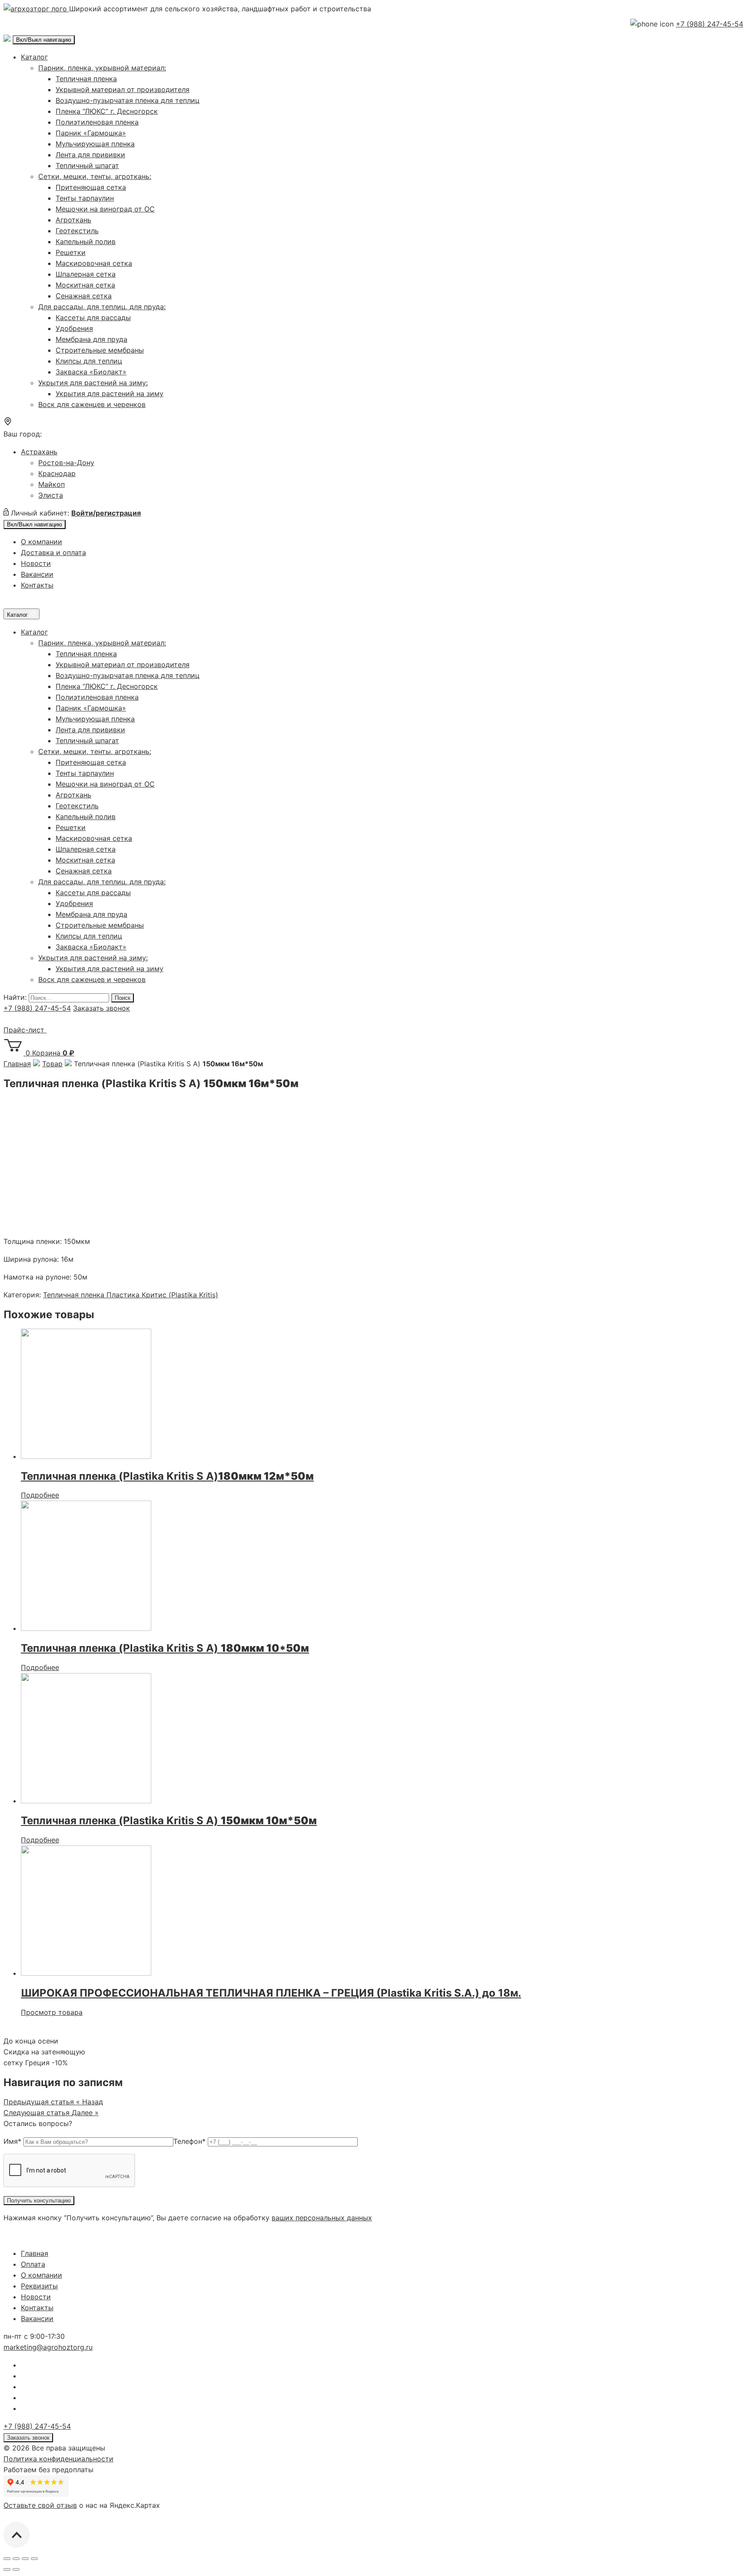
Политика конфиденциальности (58, 2459)
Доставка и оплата (53, 552)
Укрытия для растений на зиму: (93, 383)
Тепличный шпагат (87, 165)
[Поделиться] (16, 2559)
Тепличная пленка (86, 79)
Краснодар (57, 473)
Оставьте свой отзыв (40, 2505)
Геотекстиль (77, 231)
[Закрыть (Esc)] (7, 2559)
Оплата (33, 2264)
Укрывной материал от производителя (123, 89)
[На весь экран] (25, 2559)
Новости (36, 563)
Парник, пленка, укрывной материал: (102, 68)
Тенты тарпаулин (85, 198)
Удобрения (74, 328)
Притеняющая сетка (91, 187)
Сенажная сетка (84, 296)
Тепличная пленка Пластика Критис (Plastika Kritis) (131, 1295)
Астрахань (39, 452)
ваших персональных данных (322, 2218)
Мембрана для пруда (91, 339)
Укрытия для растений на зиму (110, 394)
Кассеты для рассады (93, 317)
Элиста (51, 495)
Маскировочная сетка (94, 263)
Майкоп (52, 484)
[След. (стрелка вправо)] (16, 2569)
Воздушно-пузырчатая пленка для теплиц (128, 100)
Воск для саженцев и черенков (92, 404)
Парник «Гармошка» (91, 133)
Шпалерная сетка (86, 274)
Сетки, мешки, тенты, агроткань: (95, 176)
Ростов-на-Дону (66, 463)
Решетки (71, 252)
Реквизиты (39, 2286)
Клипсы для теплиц (89, 361)
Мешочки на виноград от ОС (105, 209)
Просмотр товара (52, 2012)
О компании (42, 542)
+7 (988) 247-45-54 (709, 24)
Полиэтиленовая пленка (97, 122)
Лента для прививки (90, 155)
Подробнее (40, 1495)
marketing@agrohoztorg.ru (48, 2347)
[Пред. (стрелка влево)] (7, 2569)
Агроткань (73, 220)
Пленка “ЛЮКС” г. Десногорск (107, 111)
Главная (35, 2253)
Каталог (34, 57)
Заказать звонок (101, 1008)
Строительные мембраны (100, 350)
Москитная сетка (85, 285)
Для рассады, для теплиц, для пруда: (102, 307)
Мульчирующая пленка (95, 144)
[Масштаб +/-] (34, 2559)
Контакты (37, 585)
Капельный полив (86, 241)
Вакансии (37, 574)
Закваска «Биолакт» (91, 372)
